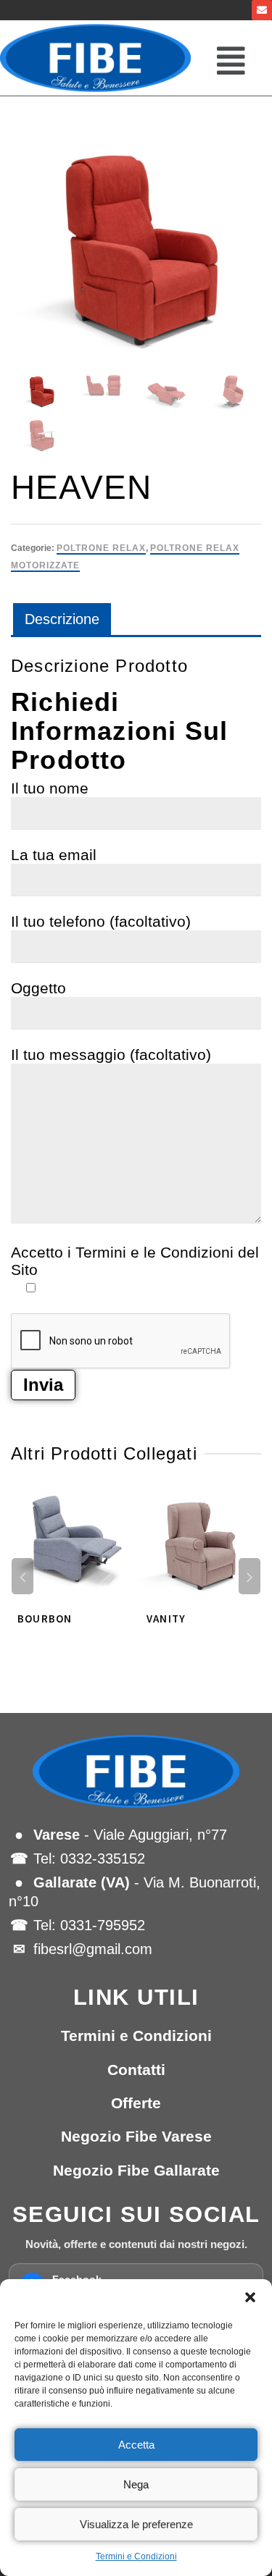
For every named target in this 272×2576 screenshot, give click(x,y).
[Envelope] (262, 10)
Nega (136, 2484)
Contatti (136, 2070)
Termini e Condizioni (136, 2556)
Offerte (136, 2103)
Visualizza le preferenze (136, 2524)
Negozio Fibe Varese (136, 2136)
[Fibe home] (136, 1772)
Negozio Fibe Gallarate (136, 2170)
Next (250, 1576)
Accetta (136, 2445)
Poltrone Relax (101, 548)
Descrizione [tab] (62, 619)
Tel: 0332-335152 (89, 1859)
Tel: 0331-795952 (89, 1925)
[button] (250, 2297)
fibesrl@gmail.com (93, 1949)
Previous (22, 1576)
